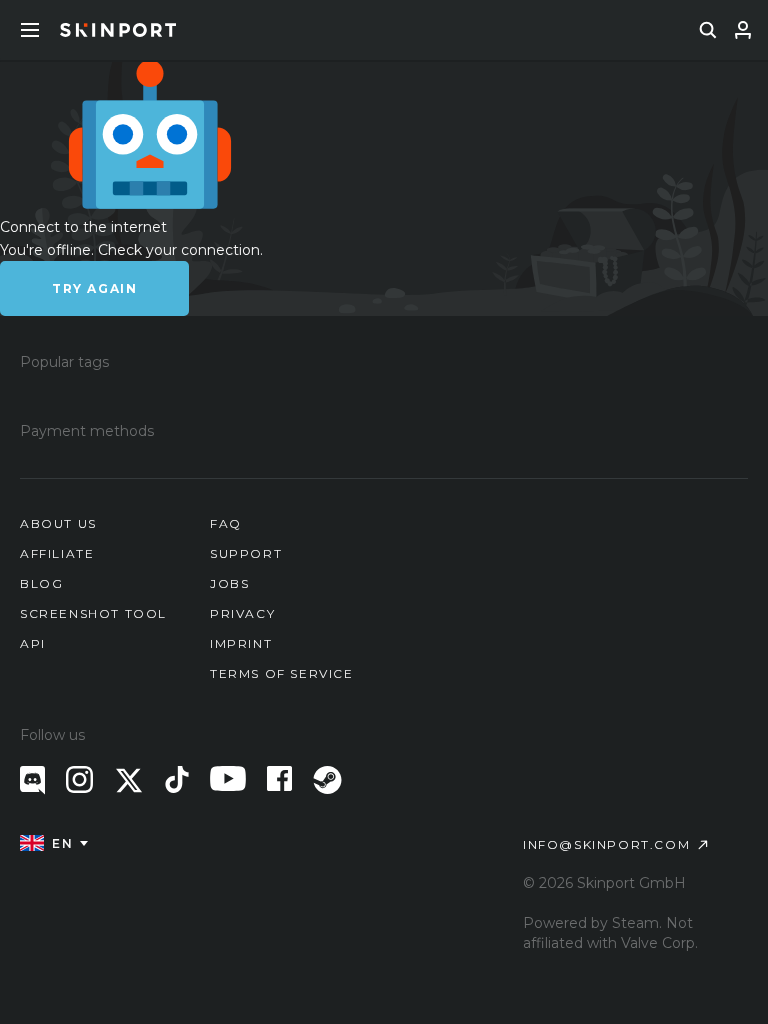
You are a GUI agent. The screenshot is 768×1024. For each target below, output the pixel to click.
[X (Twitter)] (129, 780)
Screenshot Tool (93, 613)
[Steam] (327, 780)
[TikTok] (177, 779)
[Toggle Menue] (30, 30)
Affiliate (57, 553)
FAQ (226, 523)
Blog (41, 583)
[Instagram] (79, 779)
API (33, 643)
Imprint (241, 643)
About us (58, 523)
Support (246, 553)
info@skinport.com (606, 844)
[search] (708, 30)
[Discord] (32, 780)
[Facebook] (279, 778)
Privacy (242, 613)
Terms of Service (282, 673)
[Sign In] (743, 30)
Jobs (229, 583)
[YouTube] (228, 778)
